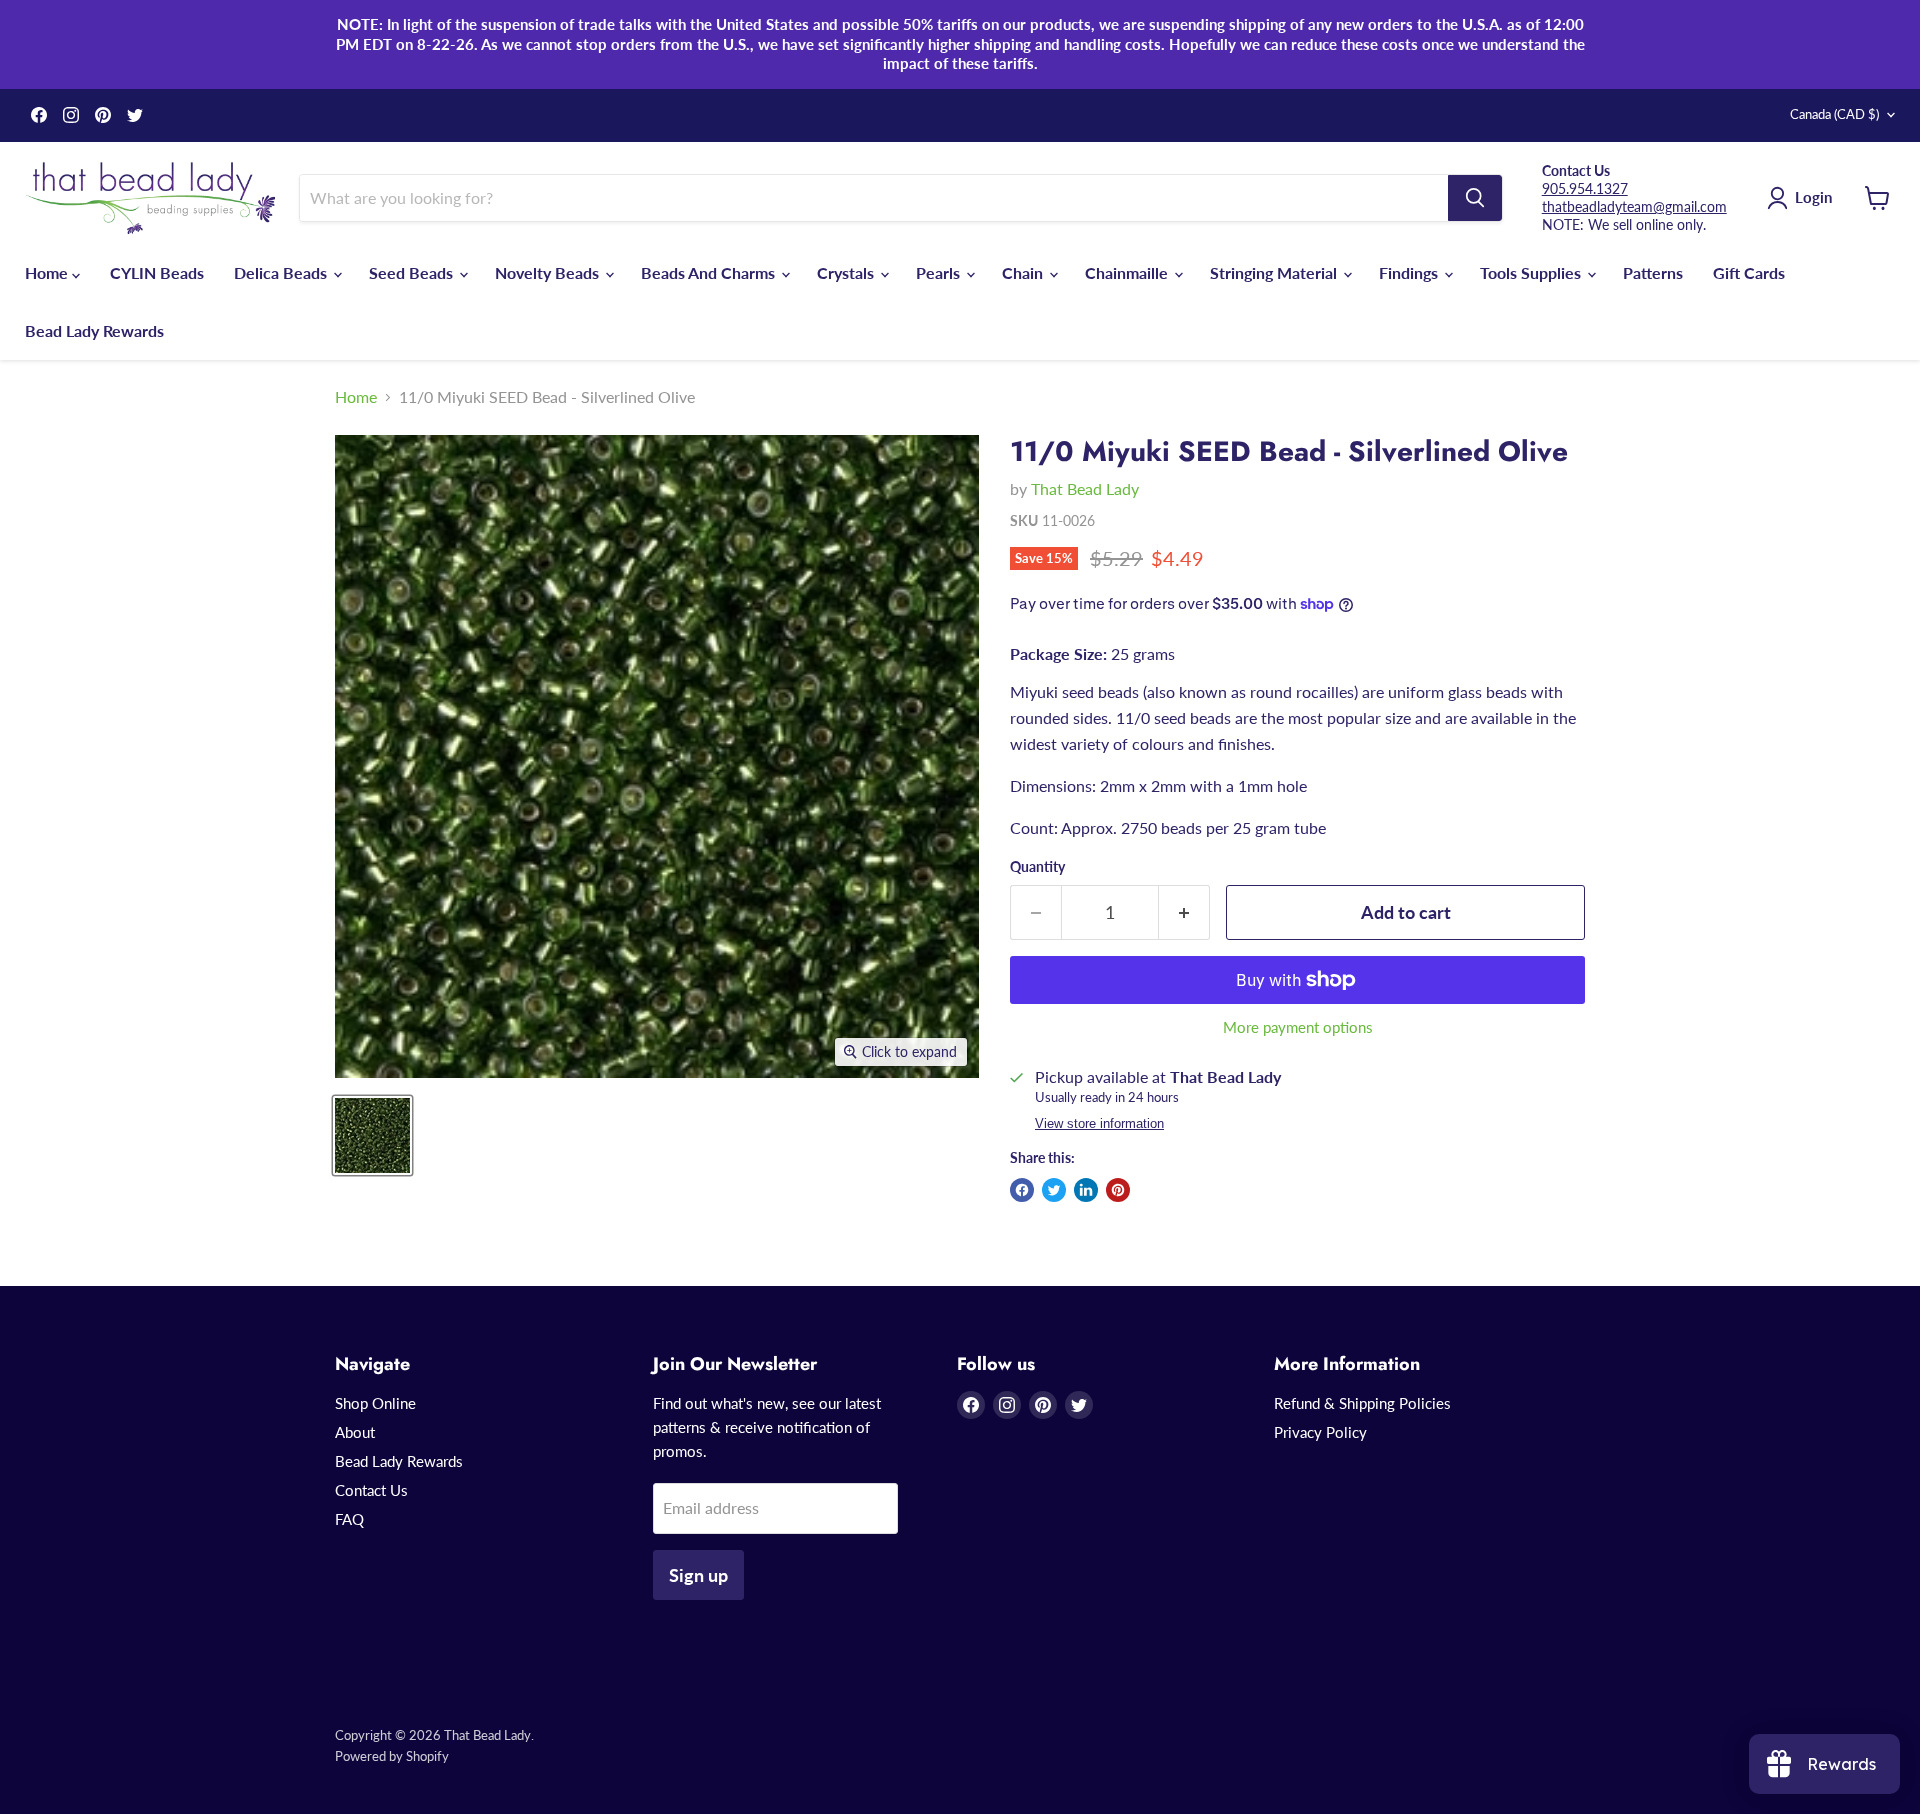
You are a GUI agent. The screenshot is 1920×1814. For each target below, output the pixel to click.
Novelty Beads (549, 272)
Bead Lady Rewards (94, 330)
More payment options (1298, 1027)
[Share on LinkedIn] (1086, 1190)
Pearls (940, 272)
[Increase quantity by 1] (1184, 912)
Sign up (698, 1575)
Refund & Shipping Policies (1362, 1403)
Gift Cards (1749, 272)
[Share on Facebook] (1022, 1190)
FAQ (349, 1519)
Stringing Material (1275, 272)
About (355, 1432)
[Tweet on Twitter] (1054, 1190)
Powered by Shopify (392, 1756)
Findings (1410, 272)
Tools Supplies (1532, 272)
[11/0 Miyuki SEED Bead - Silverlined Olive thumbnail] (372, 1135)
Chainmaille (1128, 272)
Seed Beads (413, 272)
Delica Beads (282, 272)
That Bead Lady (1085, 488)
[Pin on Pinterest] (1118, 1190)
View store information (1099, 1124)
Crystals (847, 272)
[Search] (1475, 198)
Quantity (1037, 867)
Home (48, 272)
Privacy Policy (1320, 1432)
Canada (1834, 114)
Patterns (1653, 272)
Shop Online (375, 1403)
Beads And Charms (710, 272)
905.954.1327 (1585, 188)
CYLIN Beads (157, 272)
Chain (1024, 272)
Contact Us (371, 1490)
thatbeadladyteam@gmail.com (1634, 206)
